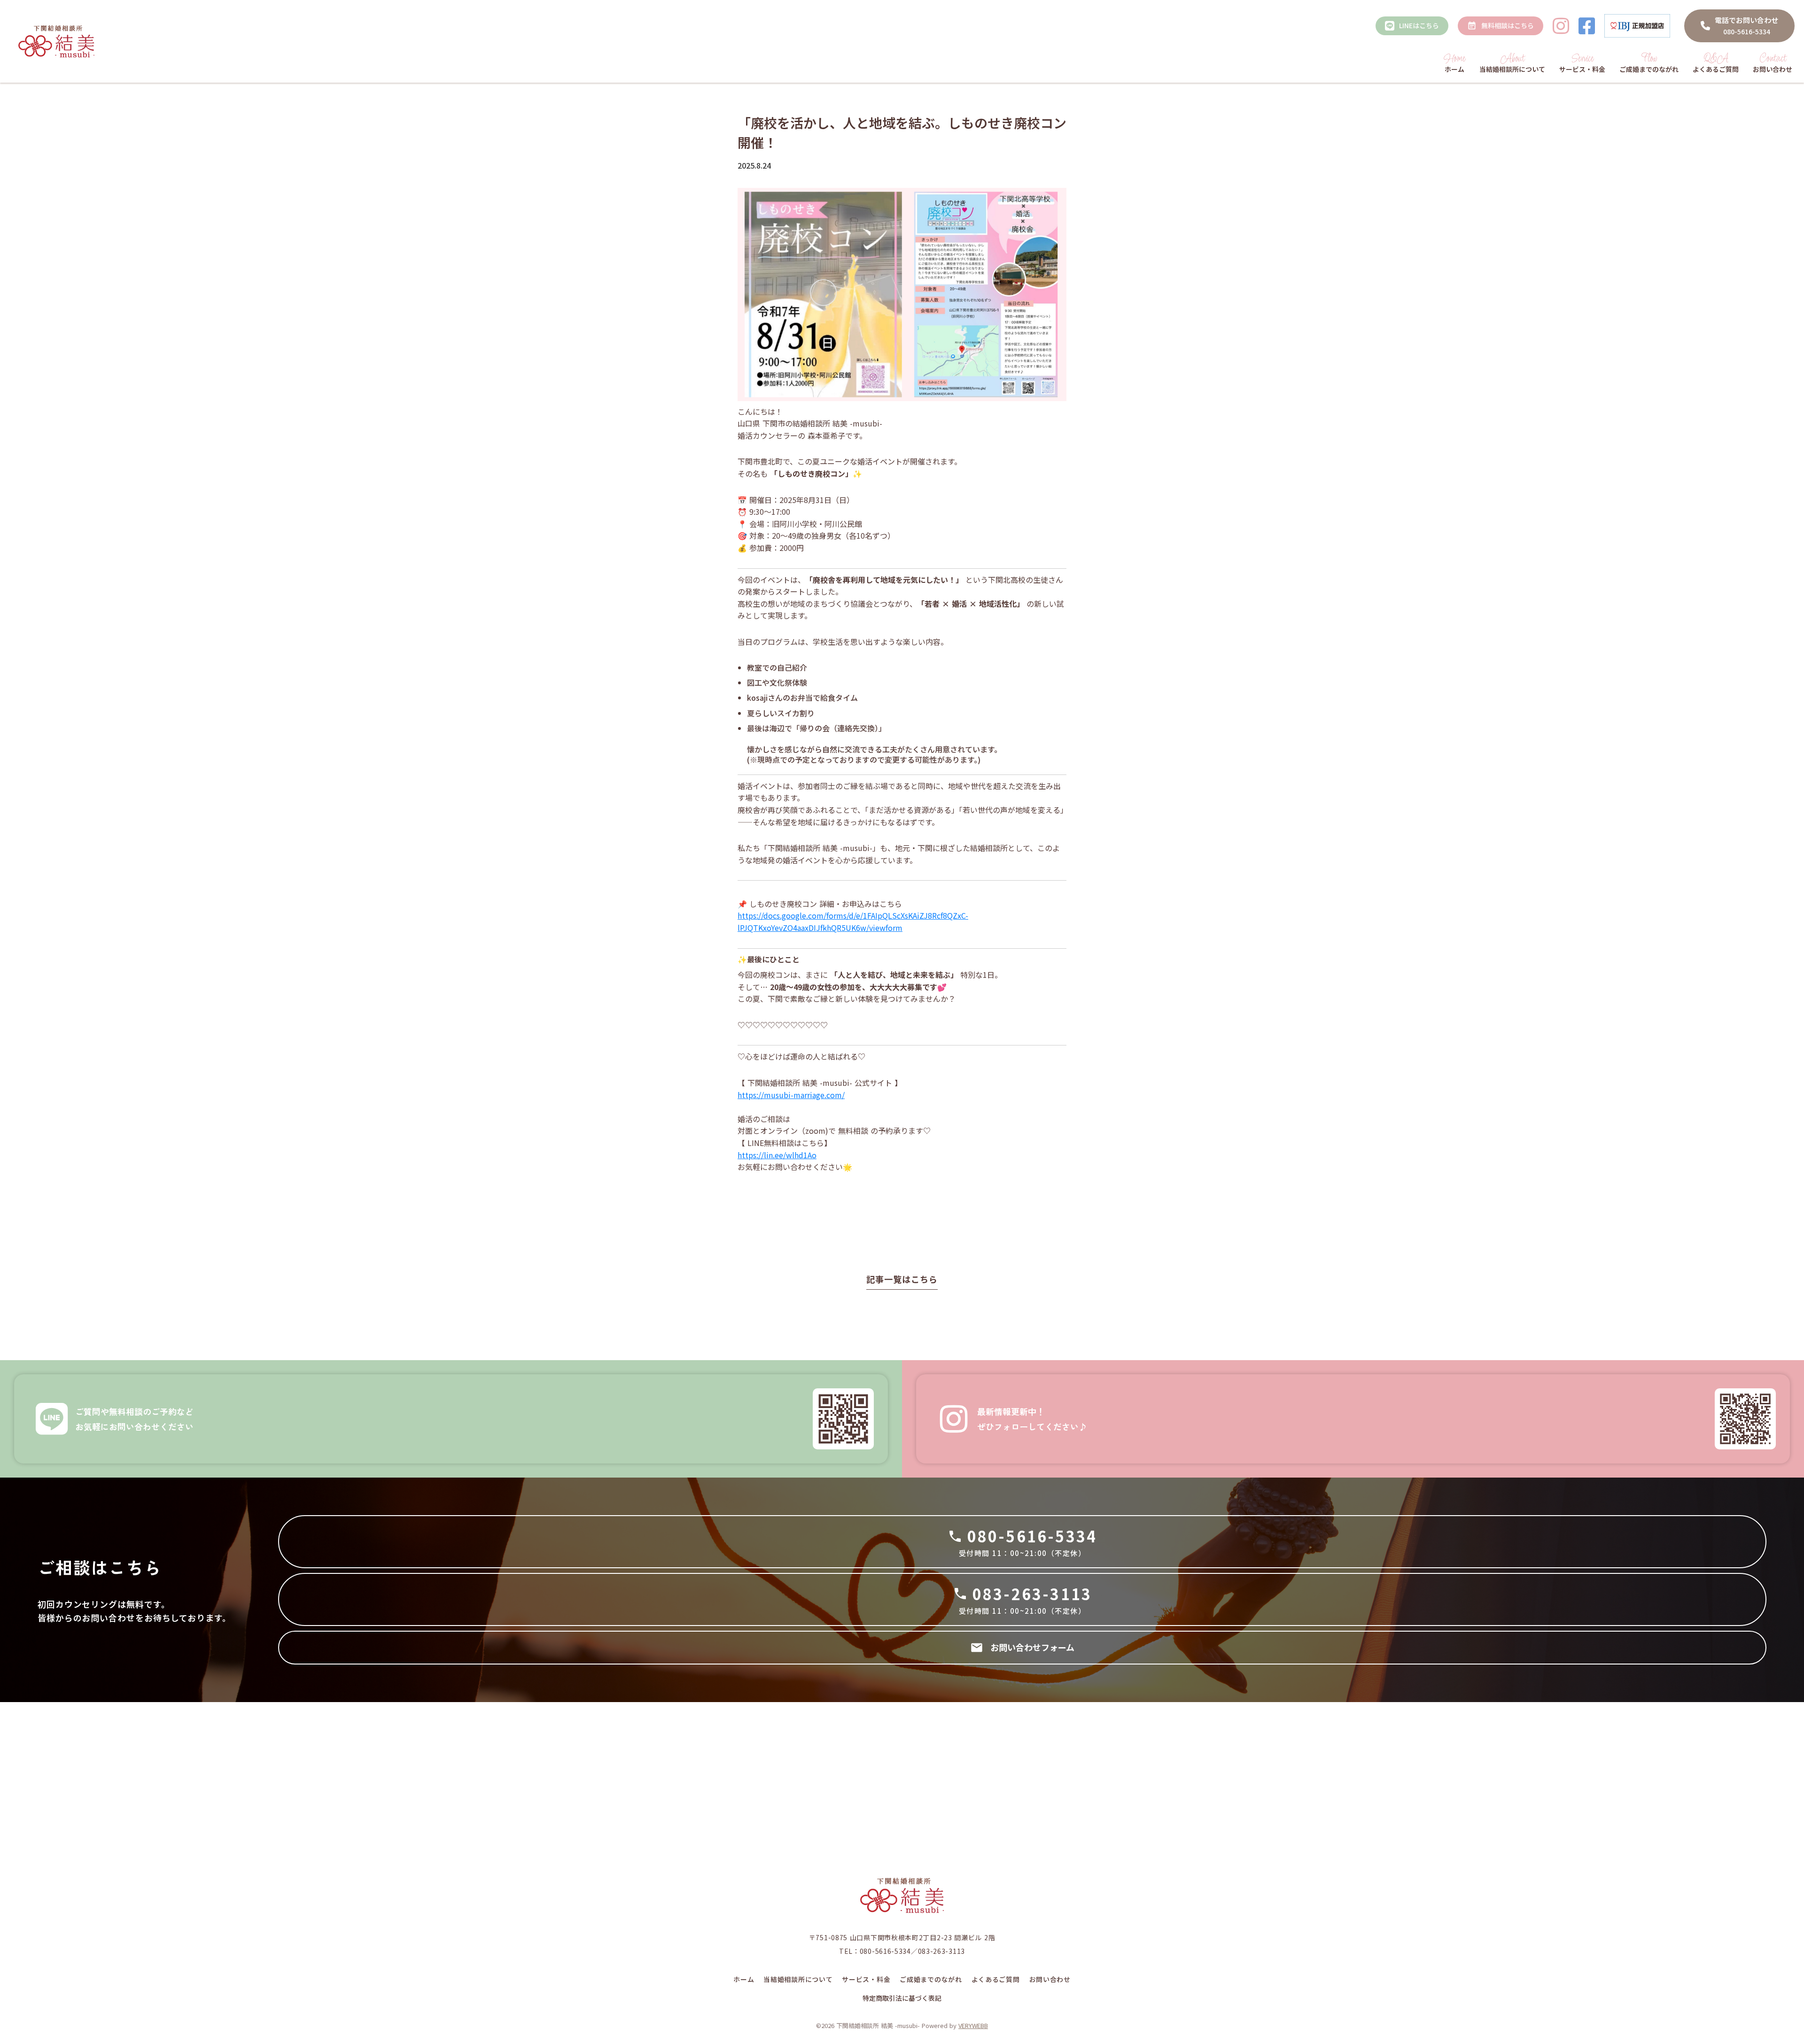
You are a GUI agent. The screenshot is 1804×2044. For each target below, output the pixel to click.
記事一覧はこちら (902, 1279)
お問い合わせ (1050, 1979)
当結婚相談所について (798, 1979)
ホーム (744, 1979)
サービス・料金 (866, 1979)
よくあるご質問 (996, 1979)
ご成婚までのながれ (931, 1979)
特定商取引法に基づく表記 (902, 1998)
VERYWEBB (973, 2025)
